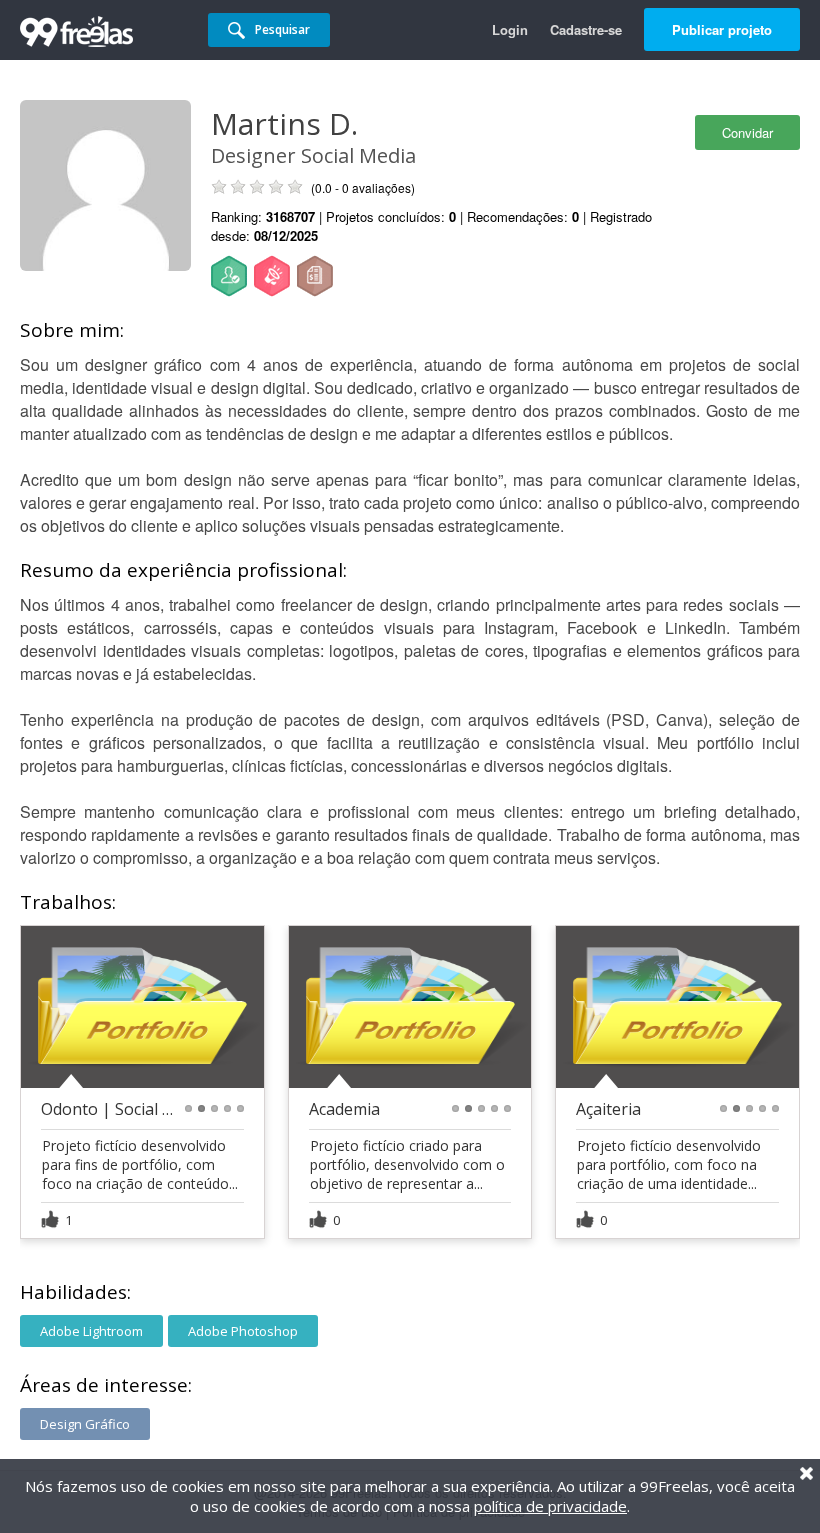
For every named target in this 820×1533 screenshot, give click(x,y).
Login (510, 29)
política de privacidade (550, 1506)
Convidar (747, 132)
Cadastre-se (586, 29)
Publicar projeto (722, 29)
